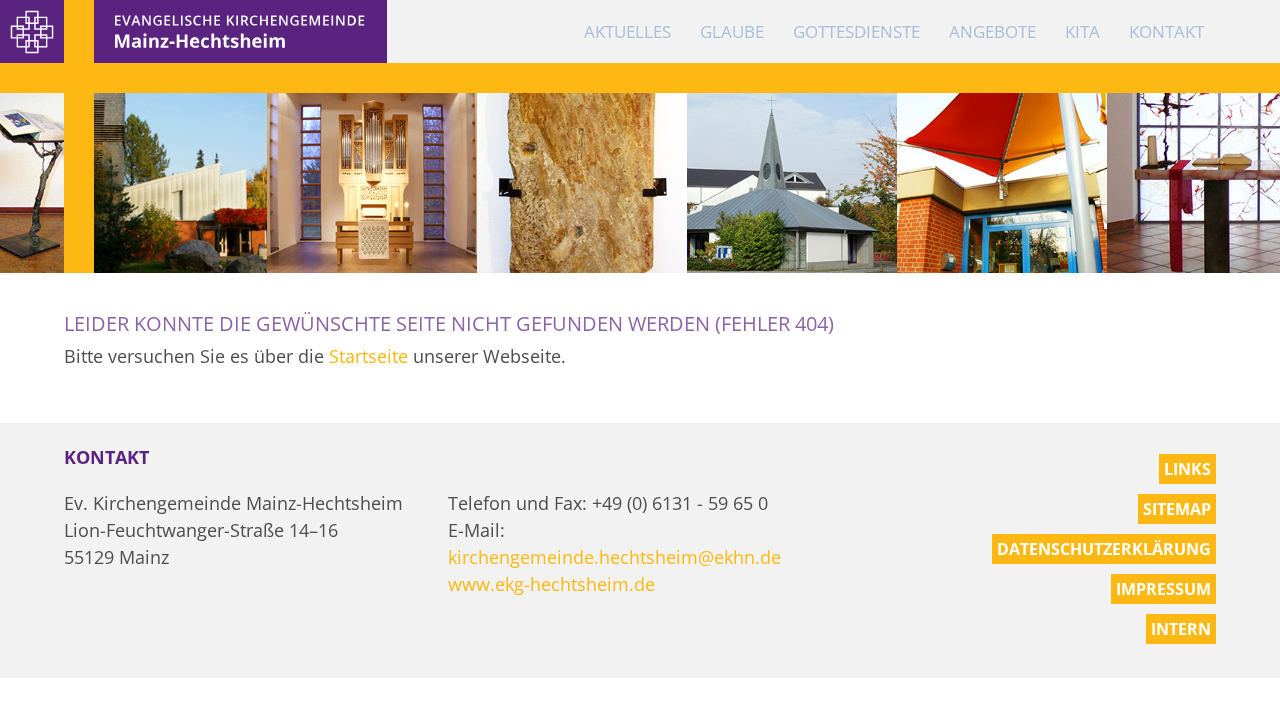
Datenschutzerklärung (1104, 549)
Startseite (368, 356)
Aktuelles (627, 31)
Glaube (732, 31)
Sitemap (1177, 509)
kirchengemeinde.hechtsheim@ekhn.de (614, 557)
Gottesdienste (856, 31)
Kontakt (1166, 31)
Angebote (992, 31)
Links (1187, 469)
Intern (1181, 629)
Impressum (1163, 589)
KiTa (1082, 31)
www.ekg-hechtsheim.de (551, 584)
